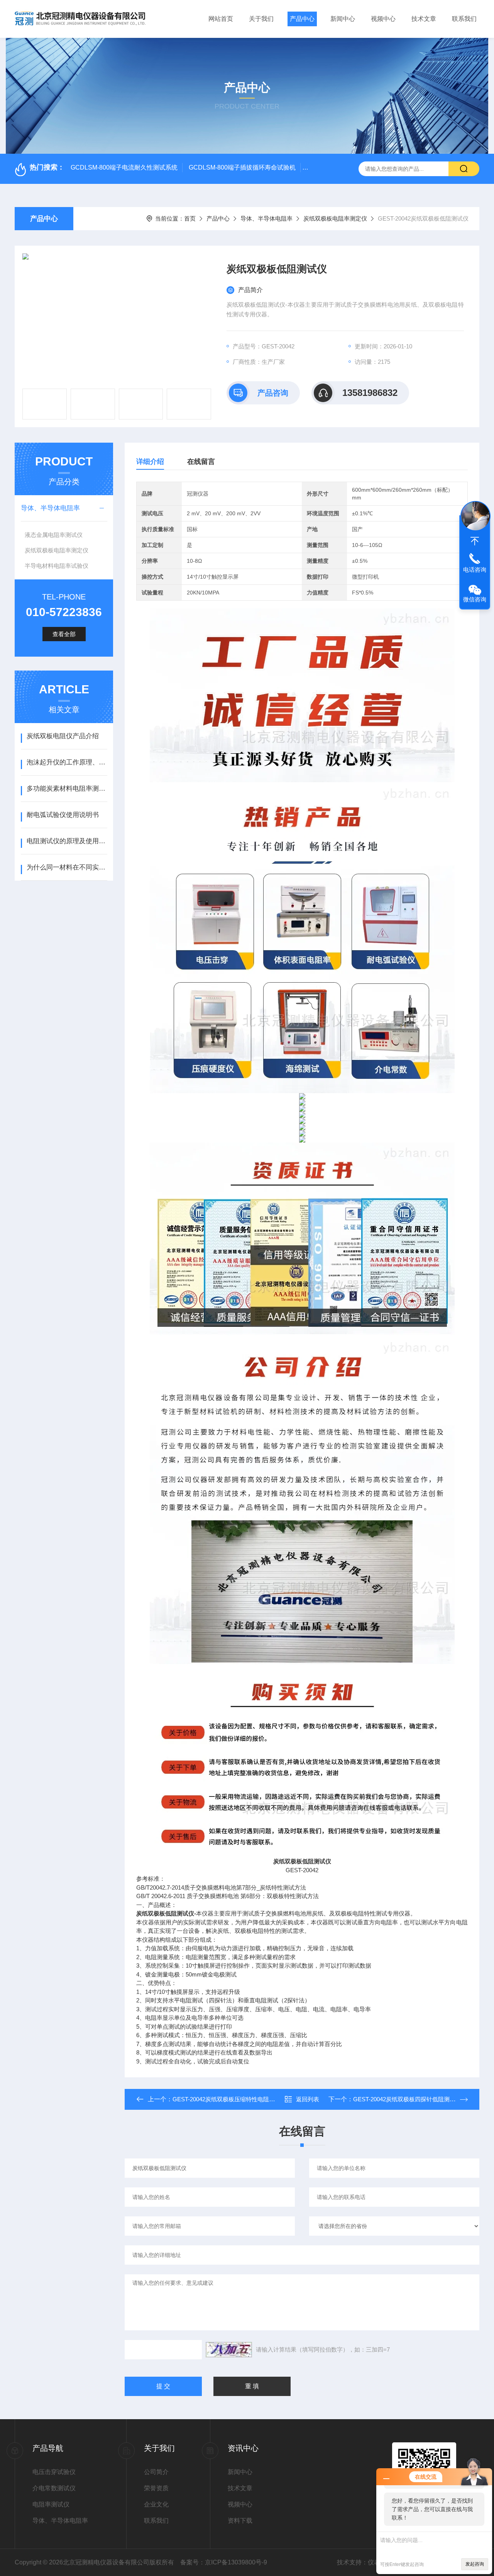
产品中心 (302, 19)
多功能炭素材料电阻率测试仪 (67, 789)
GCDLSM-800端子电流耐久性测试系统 (124, 167)
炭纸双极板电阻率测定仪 (335, 218)
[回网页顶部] (475, 541)
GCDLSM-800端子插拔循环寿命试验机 (242, 167)
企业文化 (156, 2504)
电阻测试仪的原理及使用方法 (67, 841)
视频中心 (383, 19)
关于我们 (261, 19)
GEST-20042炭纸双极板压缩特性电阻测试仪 (229, 2099)
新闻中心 (343, 19)
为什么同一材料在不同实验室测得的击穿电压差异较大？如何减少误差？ (67, 867)
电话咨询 (475, 570)
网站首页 (221, 19)
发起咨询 (475, 2564)
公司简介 (156, 2472)
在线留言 (201, 462)
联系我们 (464, 19)
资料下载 (240, 2521)
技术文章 (424, 19)
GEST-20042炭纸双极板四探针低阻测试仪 (407, 2099)
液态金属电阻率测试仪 (54, 535)
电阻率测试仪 (51, 2504)
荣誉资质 (156, 2488)
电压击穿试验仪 (54, 2472)
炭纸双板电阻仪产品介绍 (63, 736)
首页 (190, 218)
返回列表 (308, 2099)
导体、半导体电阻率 (266, 218)
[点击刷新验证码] (229, 2350)
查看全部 (64, 634)
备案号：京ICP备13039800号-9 (224, 2562)
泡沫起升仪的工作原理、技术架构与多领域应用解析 (67, 762)
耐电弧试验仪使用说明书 (63, 815)
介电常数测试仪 (54, 2488)
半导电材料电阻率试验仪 (57, 566)
